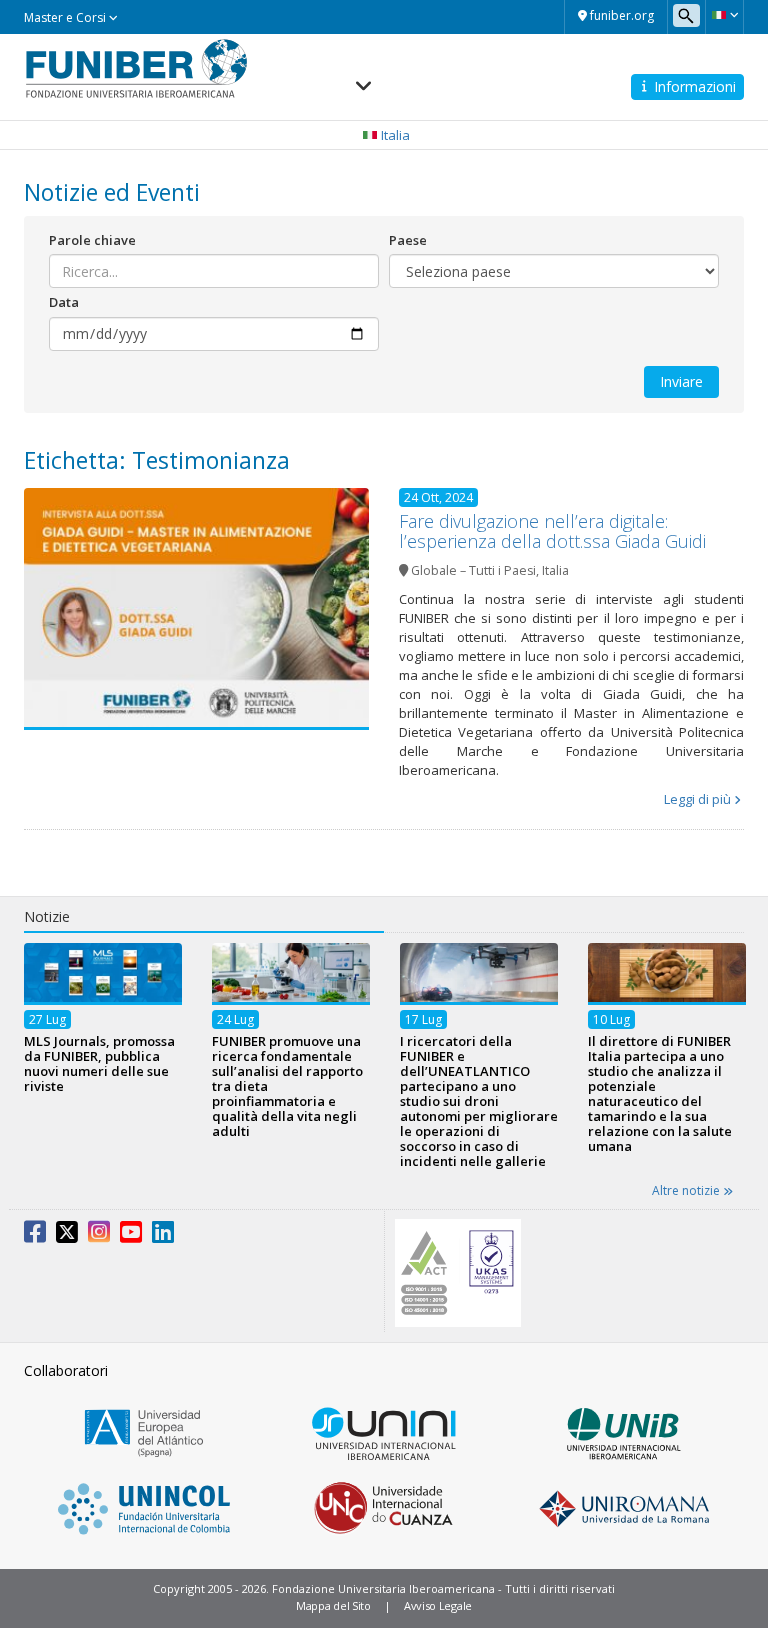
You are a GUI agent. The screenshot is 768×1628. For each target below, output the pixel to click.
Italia (555, 570)
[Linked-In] (163, 1236)
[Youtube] (131, 1236)
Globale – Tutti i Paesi (473, 570)
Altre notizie (687, 1190)
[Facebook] (35, 1236)
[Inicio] (136, 68)
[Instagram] (99, 1236)
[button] (724, 15)
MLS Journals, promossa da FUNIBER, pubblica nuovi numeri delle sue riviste (99, 1063)
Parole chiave (92, 240)
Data (64, 302)
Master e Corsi (66, 17)
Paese (408, 240)
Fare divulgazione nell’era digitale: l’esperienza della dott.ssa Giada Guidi (552, 531)
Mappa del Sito (333, 1605)
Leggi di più (697, 799)
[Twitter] (67, 1236)
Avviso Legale (438, 1605)
